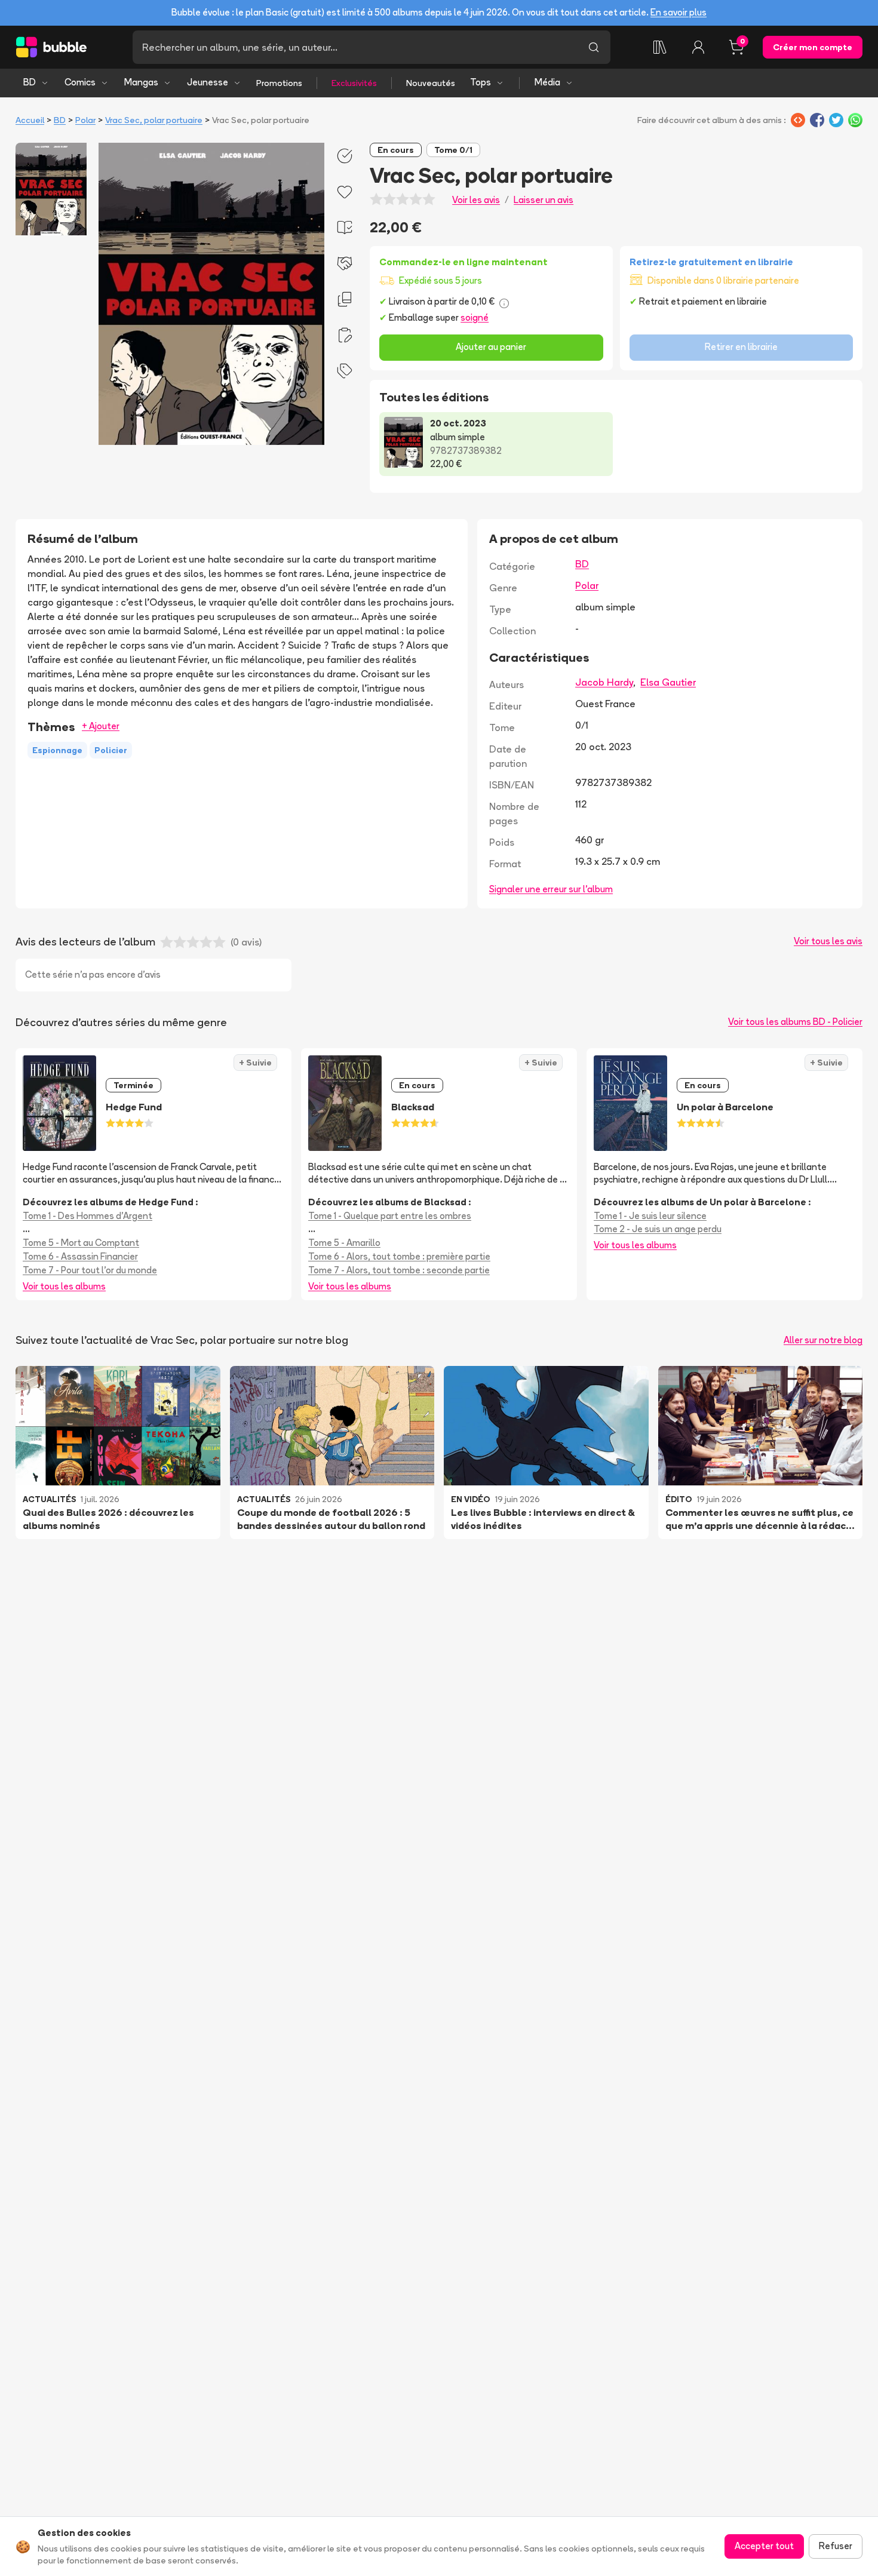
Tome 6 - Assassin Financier (80, 1256)
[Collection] (660, 47)
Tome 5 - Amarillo (344, 1243)
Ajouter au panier (491, 347)
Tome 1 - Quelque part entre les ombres (390, 1216)
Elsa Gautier (668, 682)
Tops (481, 82)
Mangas (141, 82)
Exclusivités (354, 83)
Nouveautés (431, 83)
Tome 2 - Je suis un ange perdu (658, 1229)
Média (547, 82)
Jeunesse (208, 82)
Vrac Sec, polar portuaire (154, 120)
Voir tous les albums (64, 1286)
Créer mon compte (813, 47)
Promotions (279, 83)
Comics (80, 82)
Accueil (30, 120)
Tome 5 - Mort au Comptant (81, 1243)
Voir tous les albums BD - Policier (795, 1022)
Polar (85, 120)
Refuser (836, 2546)
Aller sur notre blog (823, 1340)
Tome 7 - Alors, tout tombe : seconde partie (399, 1270)
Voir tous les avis (828, 941)
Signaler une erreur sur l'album (551, 889)
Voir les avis (476, 200)
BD (30, 82)
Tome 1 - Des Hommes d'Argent (88, 1216)
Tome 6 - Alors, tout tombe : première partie (399, 1256)
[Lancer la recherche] (594, 47)
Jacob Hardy (604, 682)
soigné (475, 317)
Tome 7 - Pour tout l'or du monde (90, 1270)
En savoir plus (679, 12)
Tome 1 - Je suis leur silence (650, 1216)
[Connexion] (698, 47)
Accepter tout (764, 2546)
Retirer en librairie (741, 347)
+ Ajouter (101, 726)
